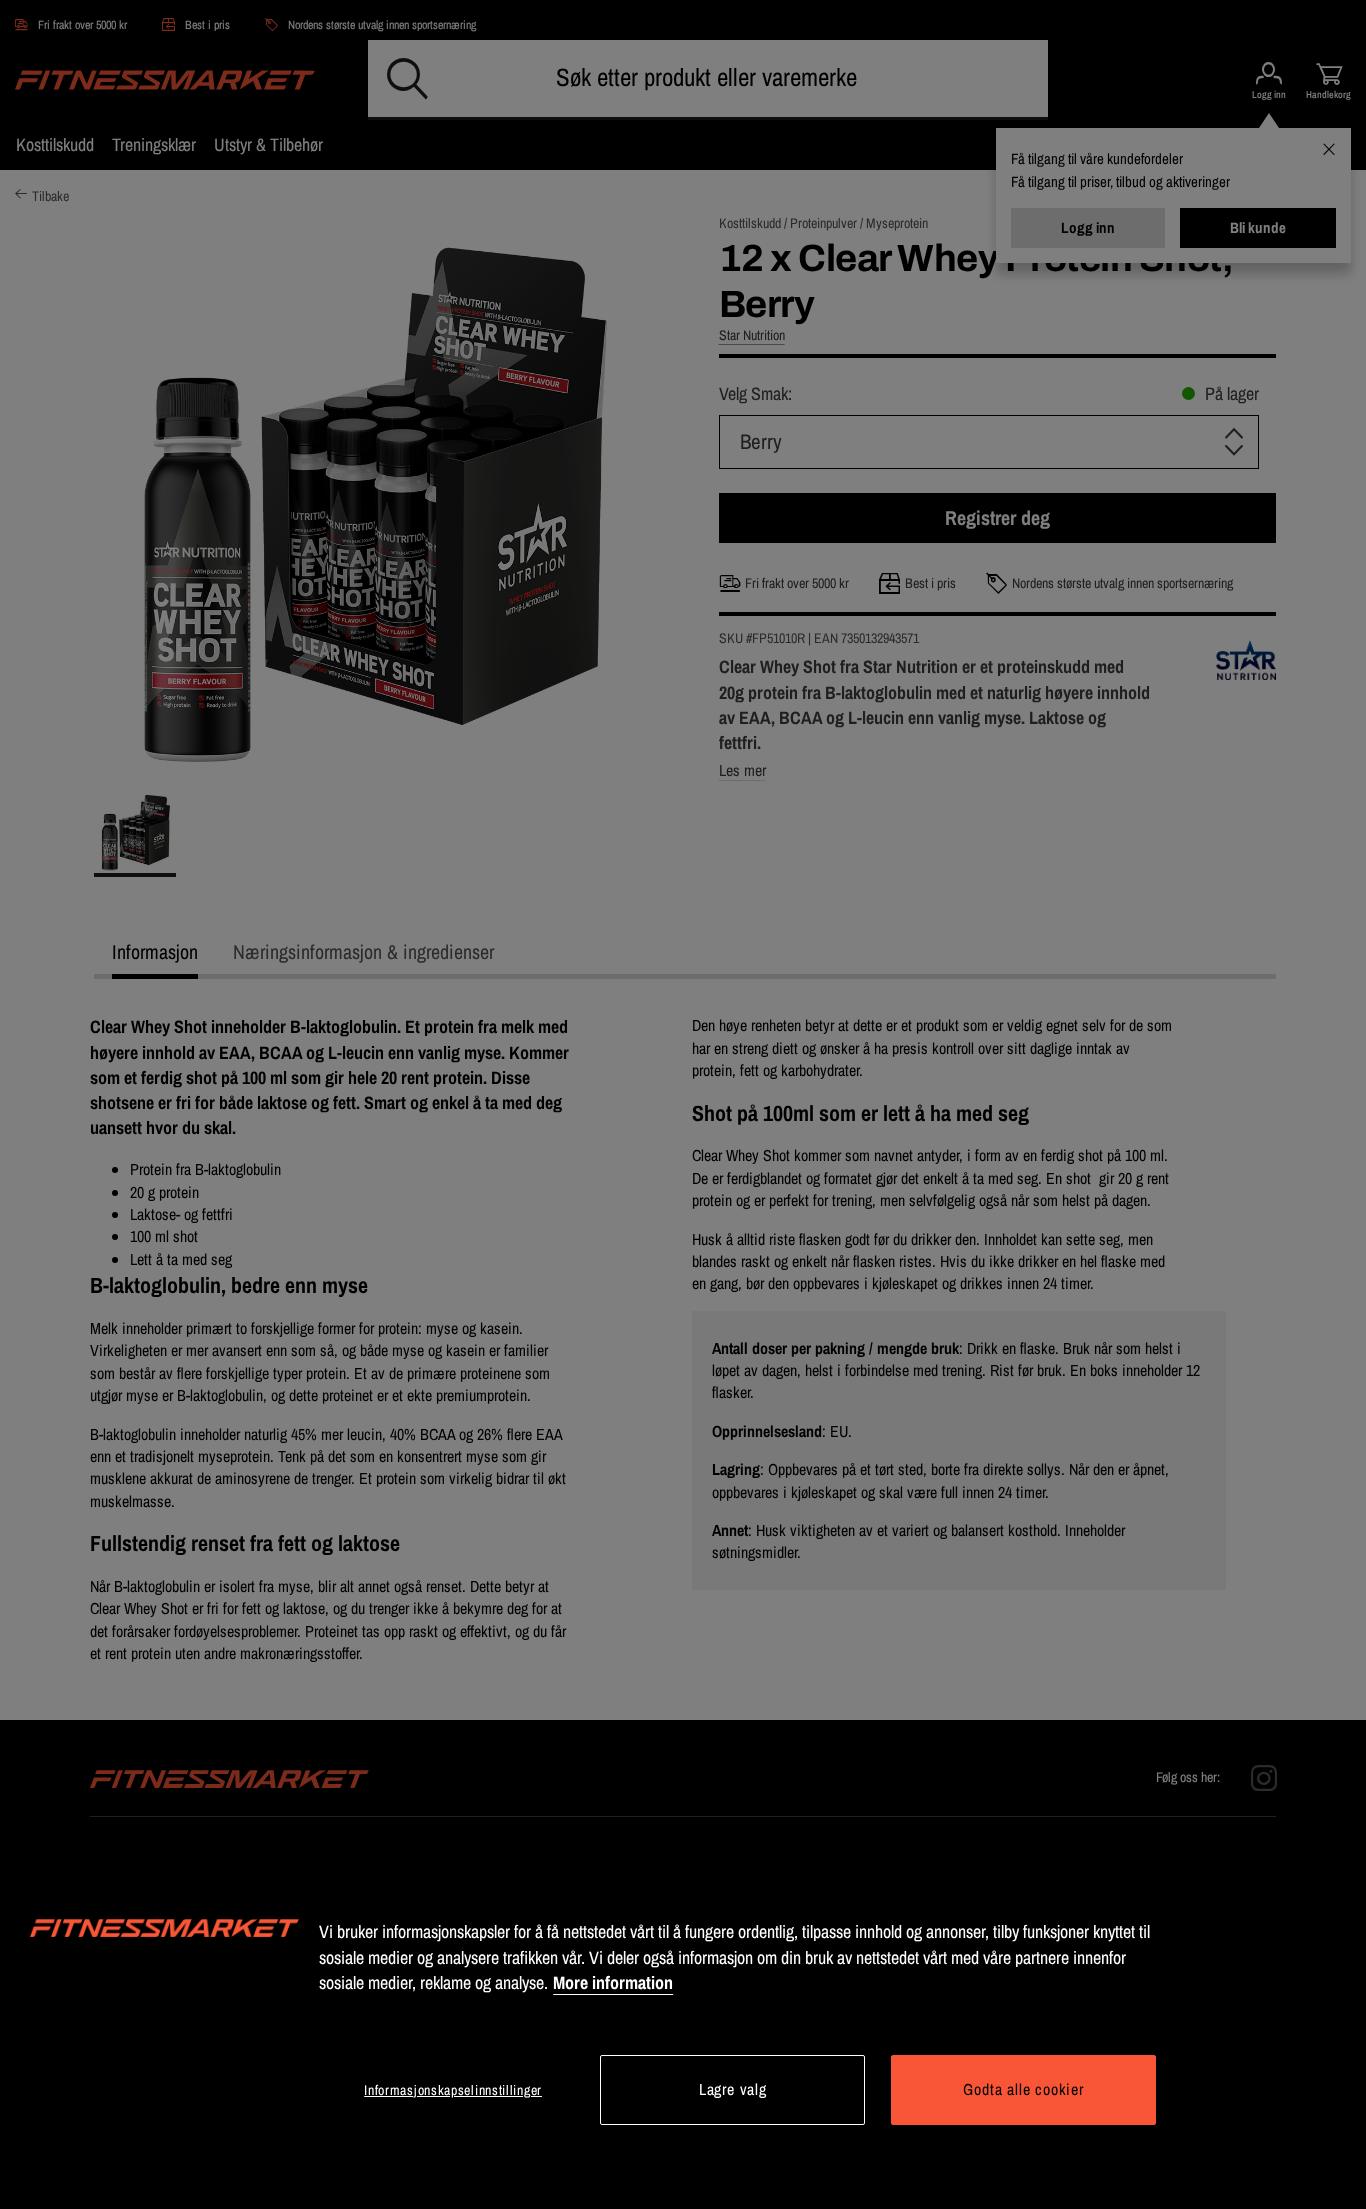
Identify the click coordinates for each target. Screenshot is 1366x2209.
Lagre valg (733, 2089)
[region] (683, 2024)
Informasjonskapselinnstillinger (453, 2090)
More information (613, 1982)
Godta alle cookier (1023, 2089)
